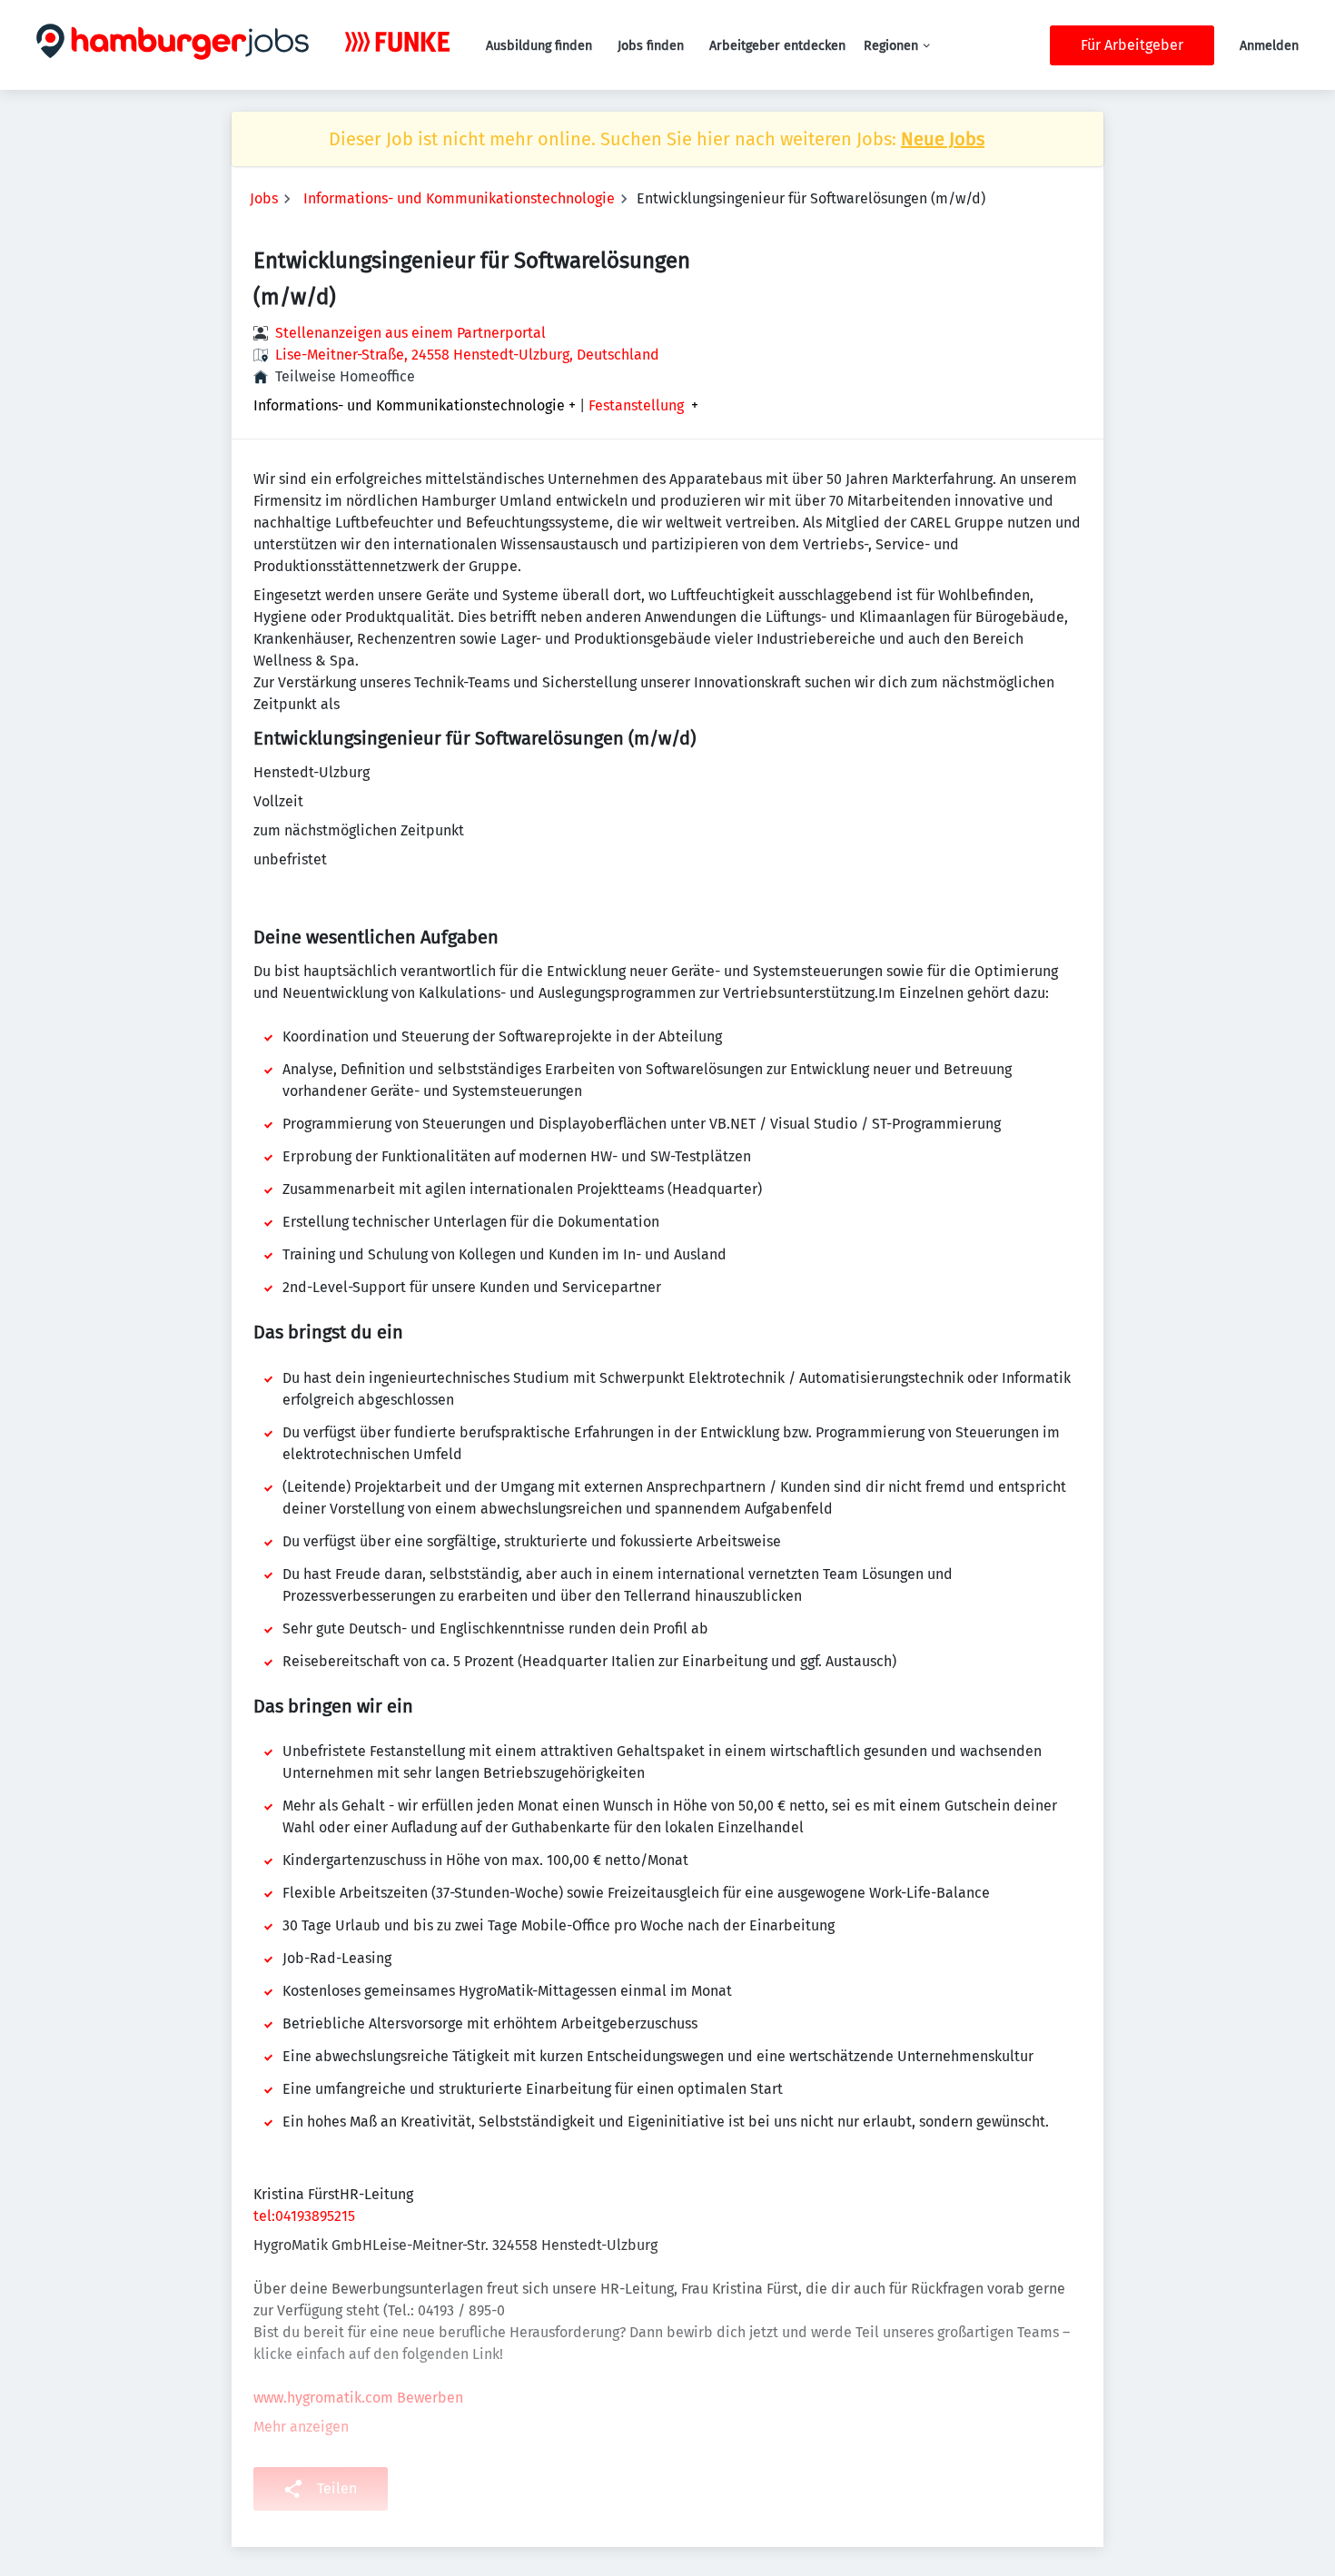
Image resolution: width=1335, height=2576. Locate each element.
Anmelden (1269, 46)
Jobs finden (651, 46)
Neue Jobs (943, 139)
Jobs (264, 198)
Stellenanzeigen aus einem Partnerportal (410, 333)
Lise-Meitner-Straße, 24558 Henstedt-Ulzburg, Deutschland (467, 355)
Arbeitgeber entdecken (777, 46)
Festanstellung (636, 406)
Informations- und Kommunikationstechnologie (459, 198)
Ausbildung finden (539, 46)
